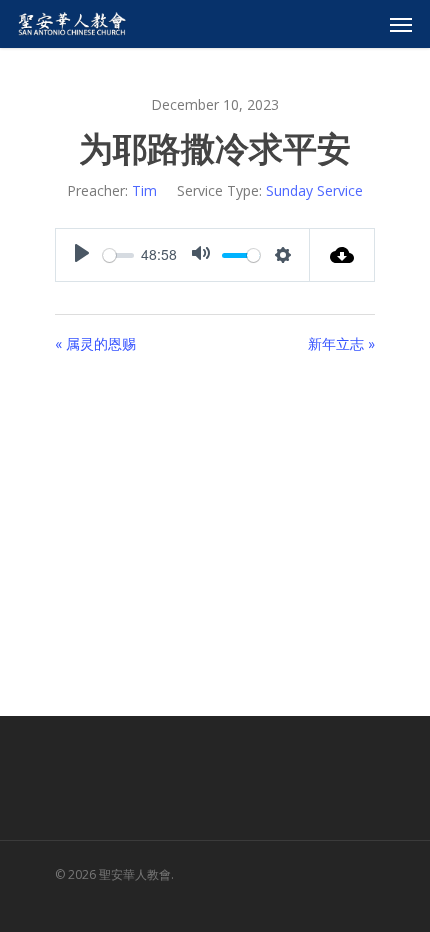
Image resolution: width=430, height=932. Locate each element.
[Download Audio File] (342, 255)
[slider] (118, 255)
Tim (144, 190)
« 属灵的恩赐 (95, 343)
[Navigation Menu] (401, 24)
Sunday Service (314, 190)
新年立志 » (341, 343)
